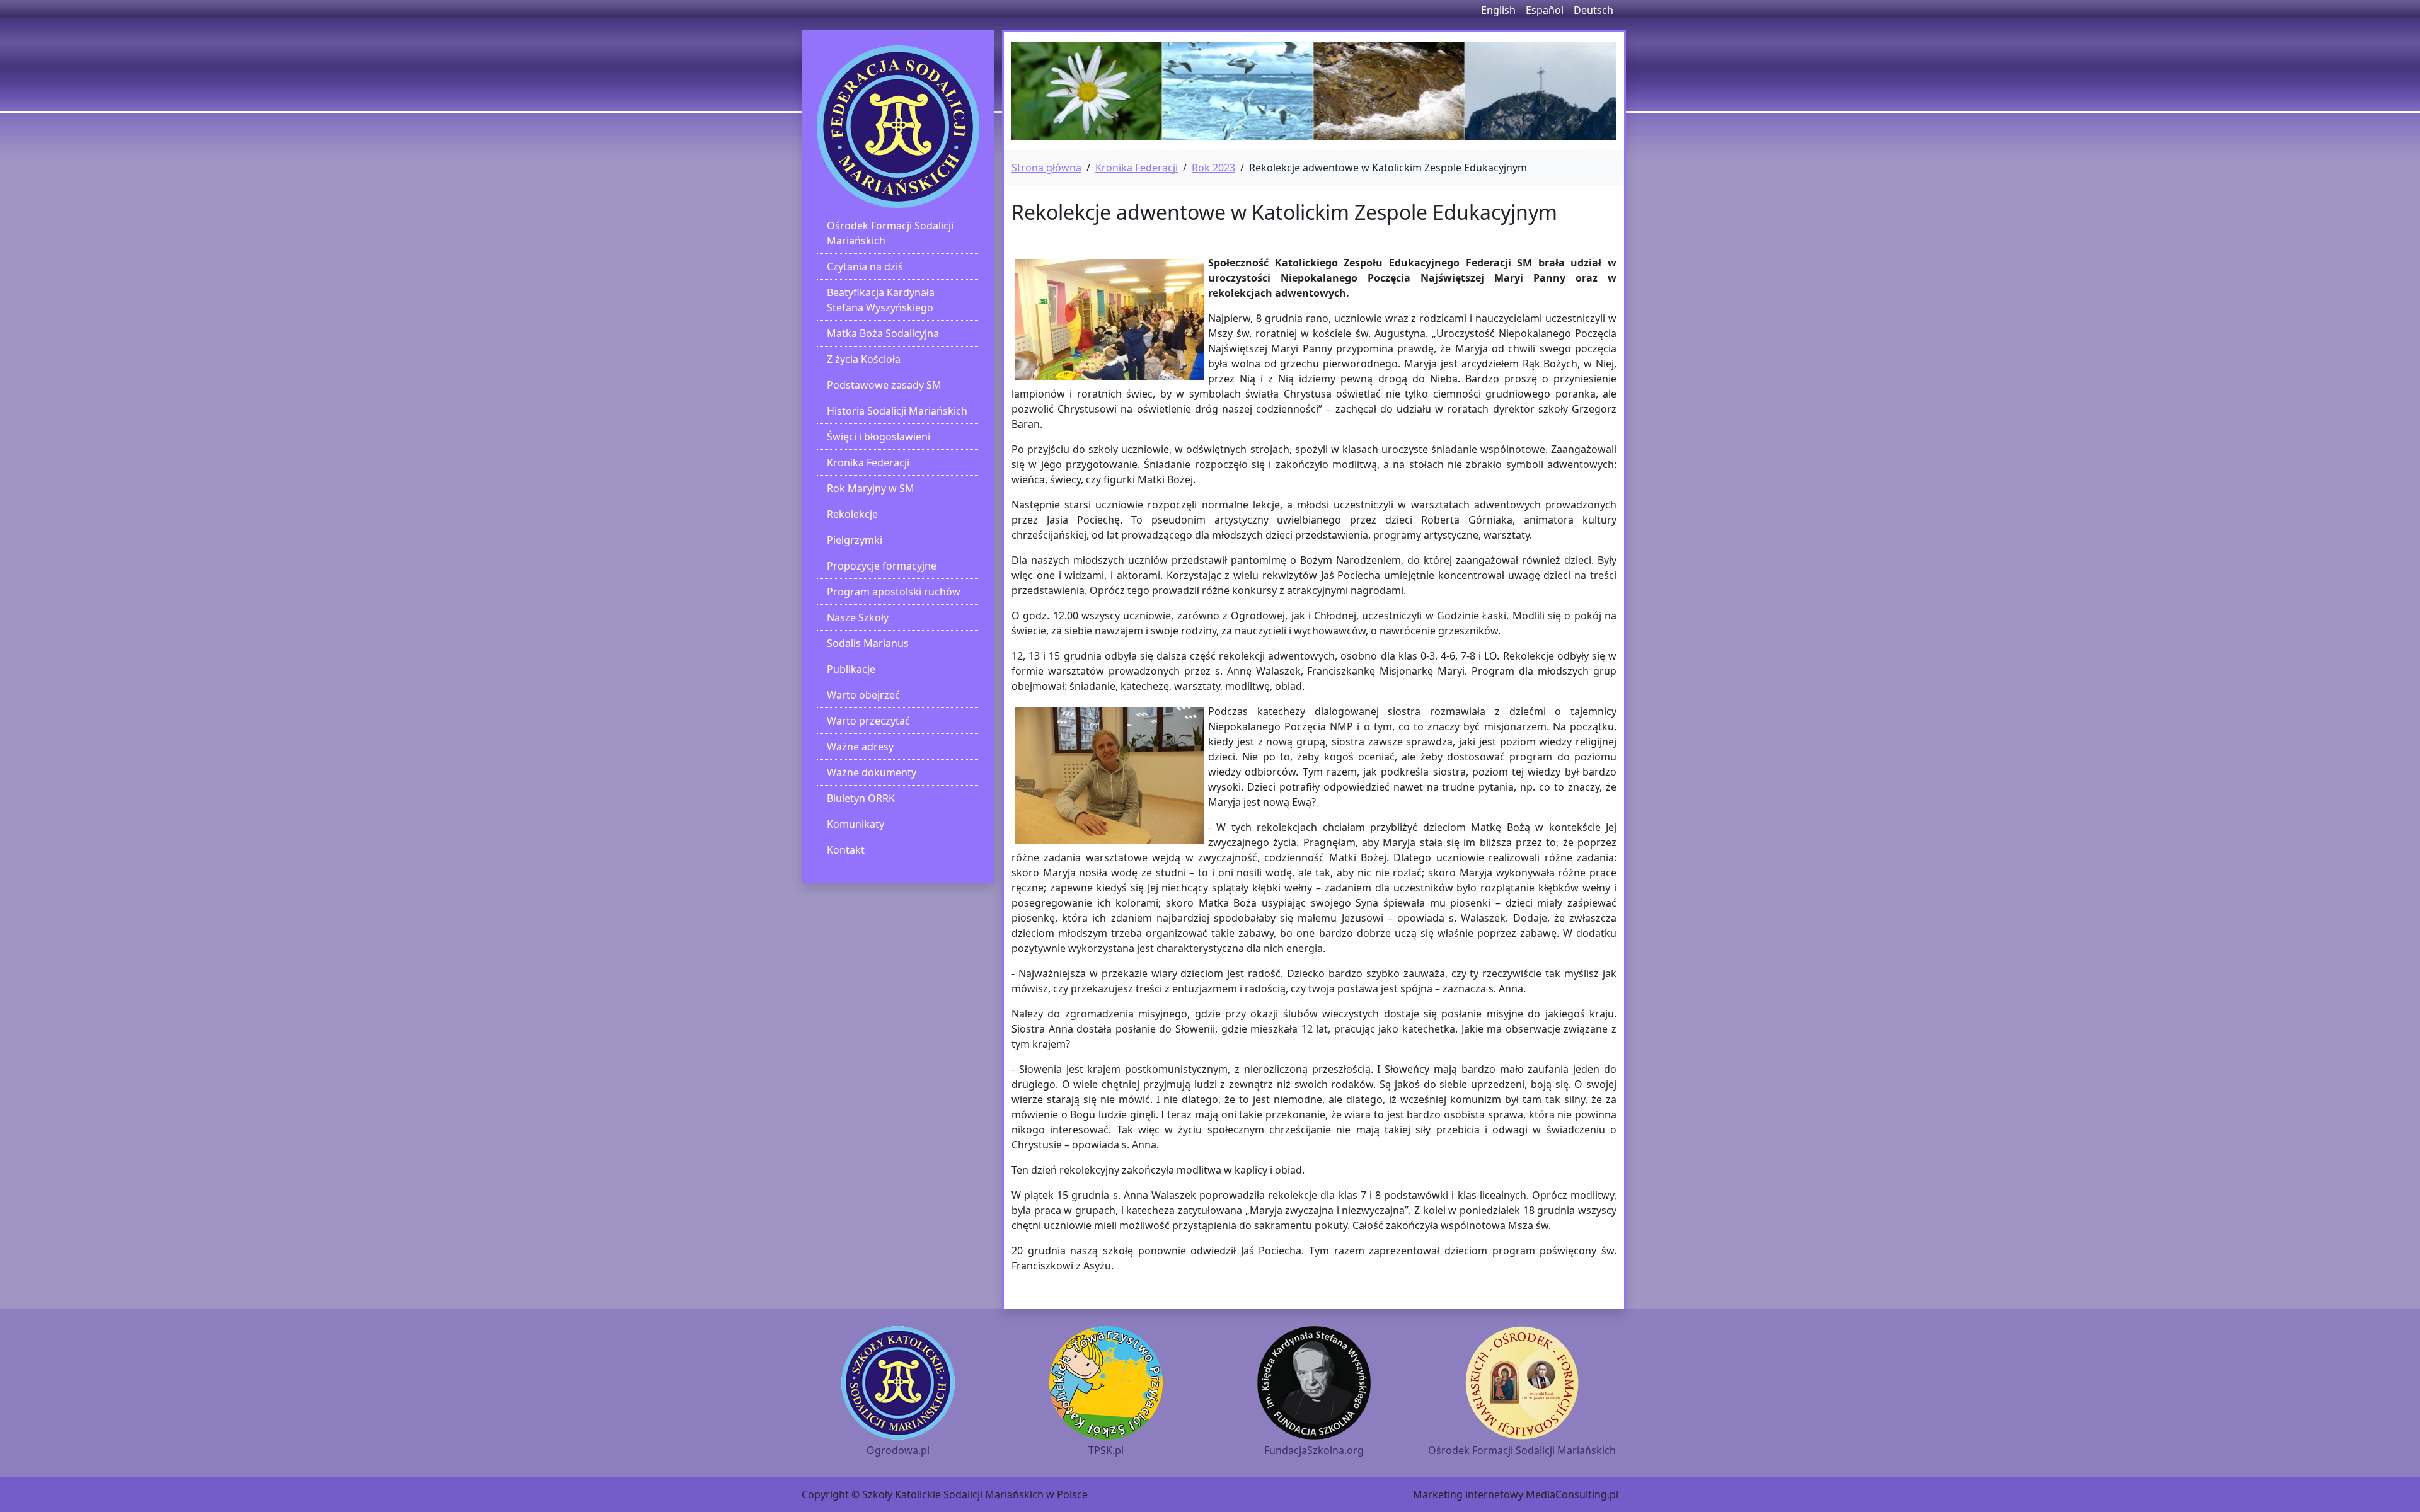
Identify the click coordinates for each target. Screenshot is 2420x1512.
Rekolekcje (852, 514)
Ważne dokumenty (872, 772)
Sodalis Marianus (868, 643)
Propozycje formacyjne (882, 566)
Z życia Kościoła (864, 359)
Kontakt (846, 850)
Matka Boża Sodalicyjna (883, 333)
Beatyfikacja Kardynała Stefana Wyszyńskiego (881, 300)
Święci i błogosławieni (879, 437)
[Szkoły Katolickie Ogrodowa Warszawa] (898, 127)
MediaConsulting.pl (1572, 1494)
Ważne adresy (860, 747)
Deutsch (1593, 10)
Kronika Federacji (868, 462)
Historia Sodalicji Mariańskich (897, 411)
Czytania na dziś (865, 266)
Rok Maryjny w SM (871, 488)
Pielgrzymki (855, 540)
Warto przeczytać (868, 721)
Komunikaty (856, 824)
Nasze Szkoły (858, 617)
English (1498, 10)
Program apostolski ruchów (894, 592)
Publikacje (851, 669)
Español (1545, 10)
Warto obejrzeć (863, 695)
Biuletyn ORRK (861, 798)
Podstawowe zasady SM (884, 385)
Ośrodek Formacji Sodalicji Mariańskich (890, 233)
